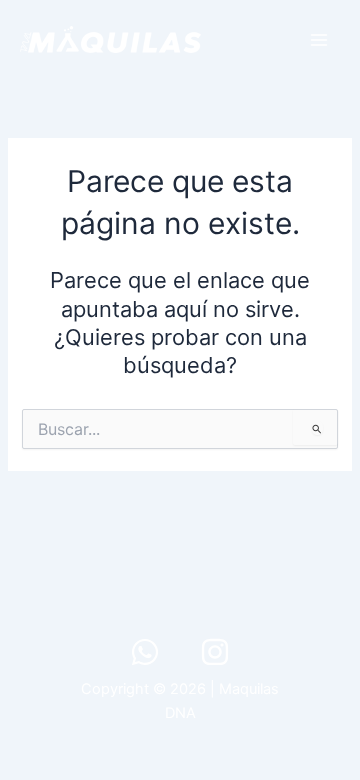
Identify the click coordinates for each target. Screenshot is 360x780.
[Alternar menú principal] (319, 40)
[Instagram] (215, 652)
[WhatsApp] (145, 652)
